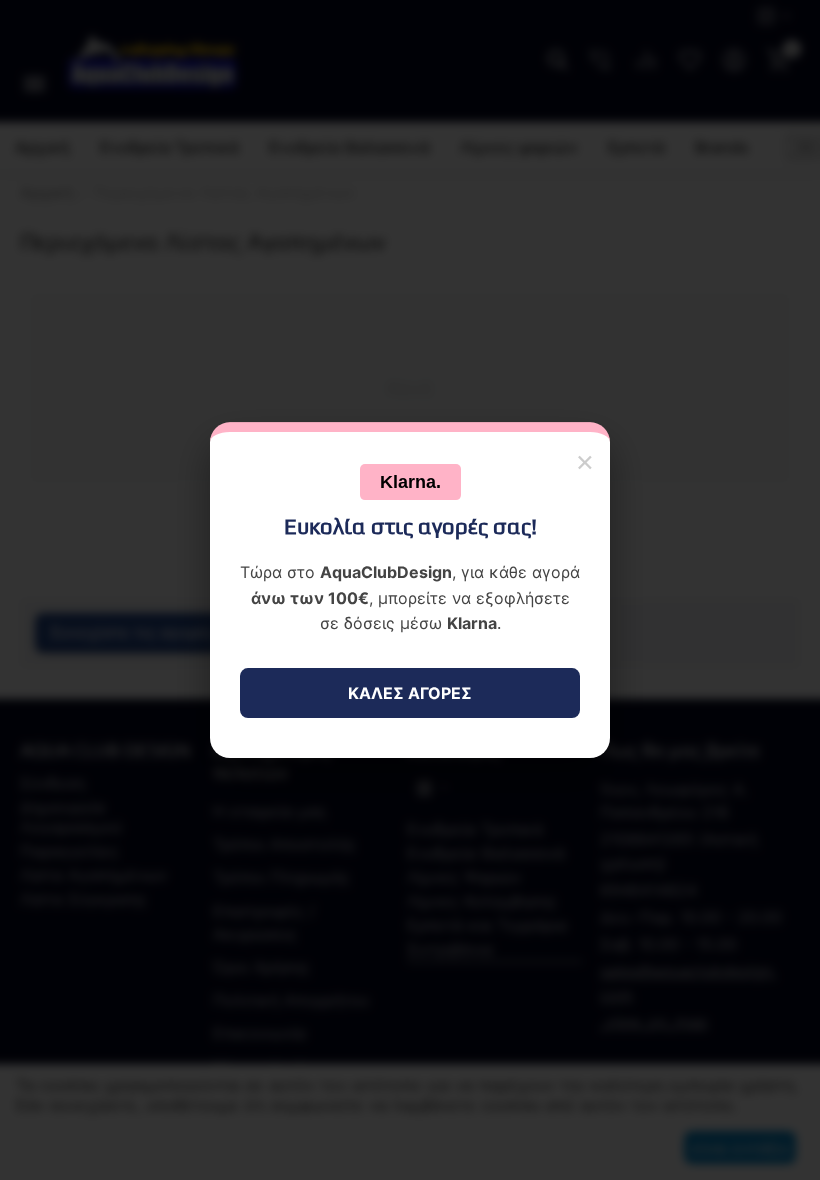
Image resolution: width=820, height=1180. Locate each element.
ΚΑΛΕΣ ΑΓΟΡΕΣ (410, 693)
